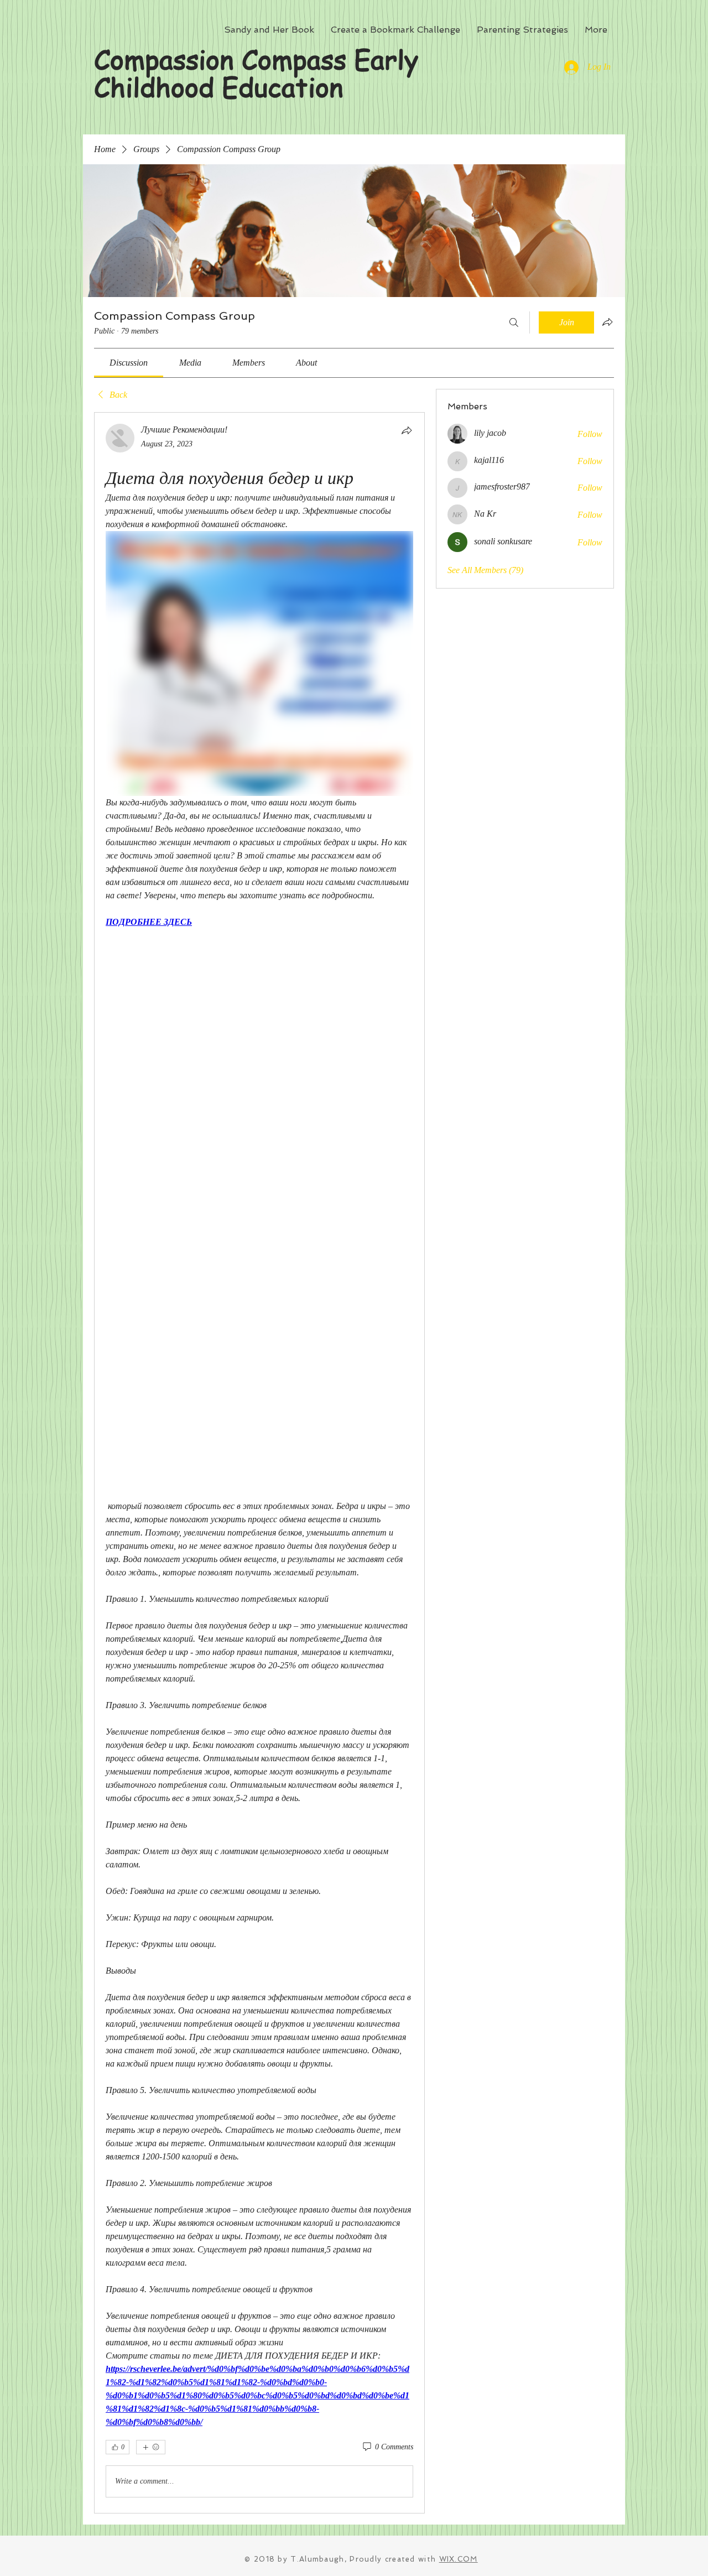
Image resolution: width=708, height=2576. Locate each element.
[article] (259, 1463)
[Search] (514, 322)
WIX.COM (459, 2559)
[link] (129, 363)
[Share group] (607, 322)
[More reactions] (151, 2447)
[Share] (407, 430)
